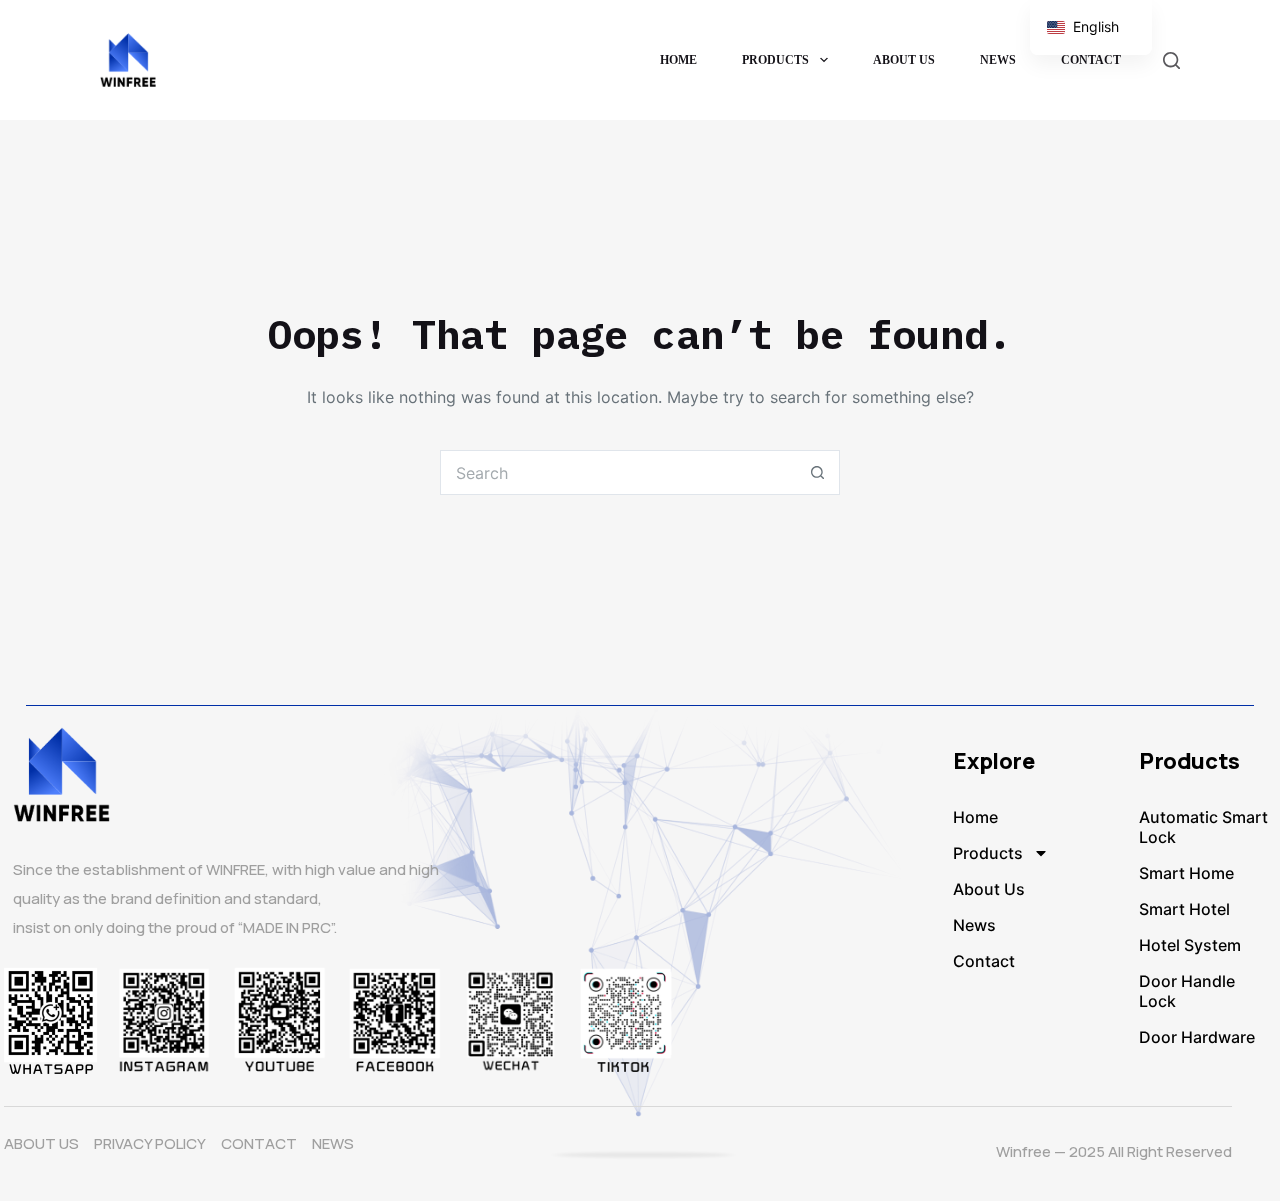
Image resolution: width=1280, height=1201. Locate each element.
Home (678, 60)
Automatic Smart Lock (1203, 827)
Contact (1091, 60)
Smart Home (1186, 873)
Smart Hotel (1184, 909)
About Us (904, 60)
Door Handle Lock (1187, 991)
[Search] (1171, 60)
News (998, 60)
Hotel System (1190, 945)
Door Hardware (1197, 1037)
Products (775, 60)
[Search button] (817, 472)
